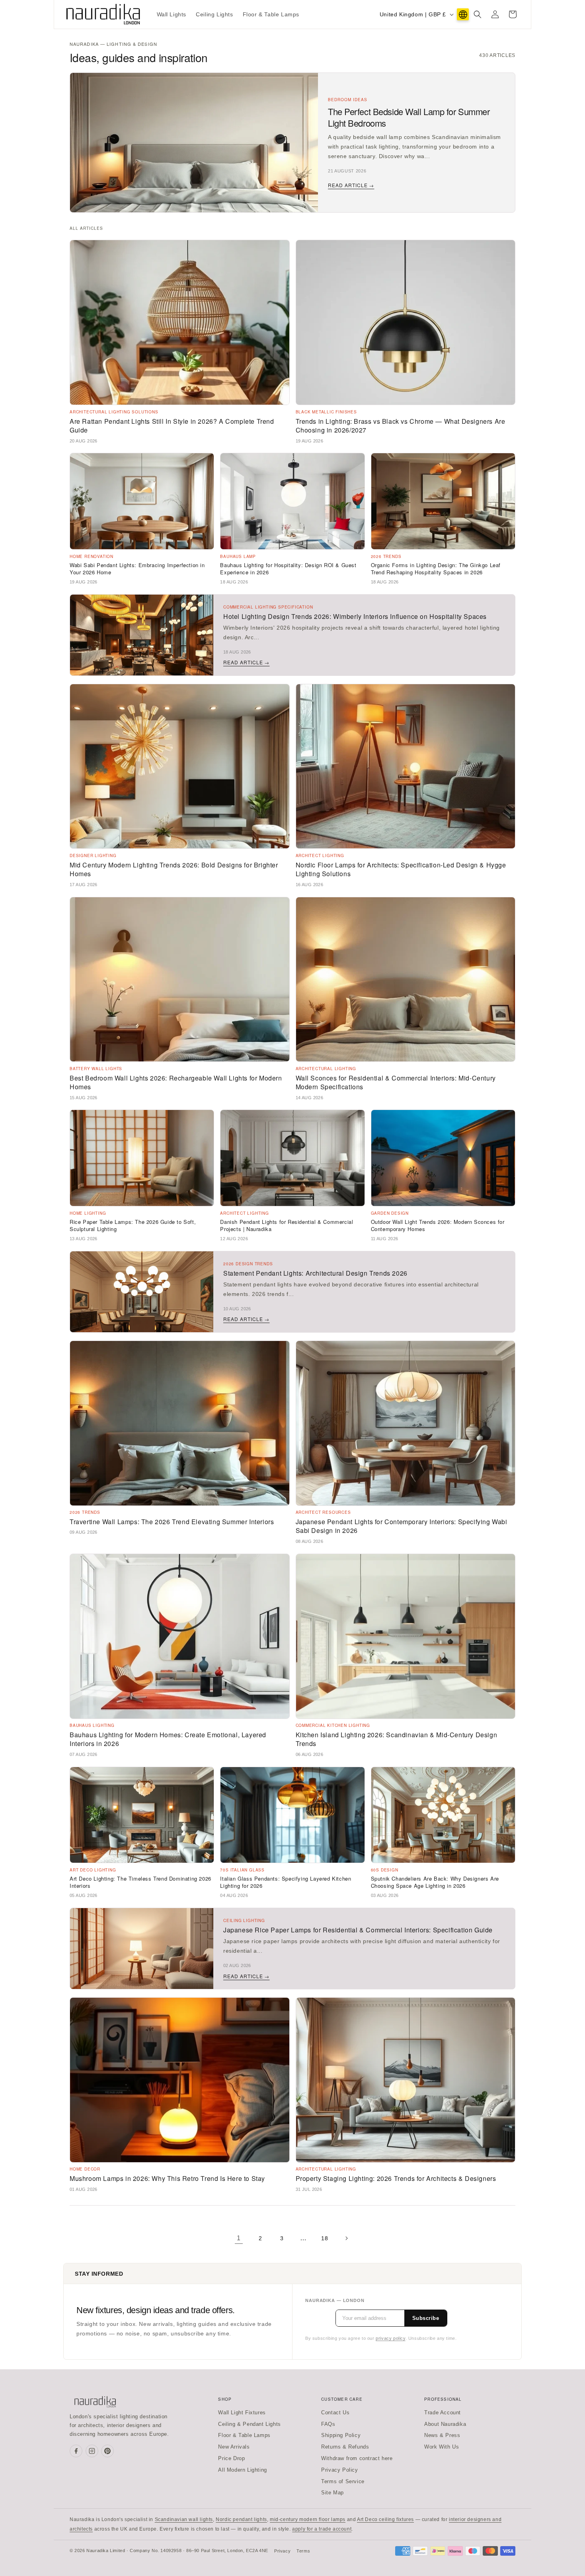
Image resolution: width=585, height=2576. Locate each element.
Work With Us (442, 2447)
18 (325, 2238)
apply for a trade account (322, 2529)
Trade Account (443, 2413)
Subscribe (426, 2318)
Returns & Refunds (345, 2447)
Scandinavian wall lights (184, 2519)
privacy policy (390, 2338)
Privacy (282, 2551)
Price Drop (231, 2458)
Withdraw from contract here (357, 2458)
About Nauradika (445, 2424)
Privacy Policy (339, 2470)
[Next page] (346, 2238)
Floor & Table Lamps (244, 2435)
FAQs (328, 2424)
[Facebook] (76, 2451)
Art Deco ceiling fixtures (385, 2519)
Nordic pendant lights (241, 2519)
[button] (478, 14)
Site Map (332, 2493)
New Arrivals (234, 2447)
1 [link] (239, 2238)
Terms (303, 2551)
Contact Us (335, 2413)
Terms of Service (343, 2481)
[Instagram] (92, 2451)
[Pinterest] (107, 2451)
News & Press (442, 2435)
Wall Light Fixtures (242, 2413)
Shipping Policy (341, 2435)
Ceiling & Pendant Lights (249, 2424)
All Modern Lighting (242, 2470)
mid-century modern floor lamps (308, 2519)
